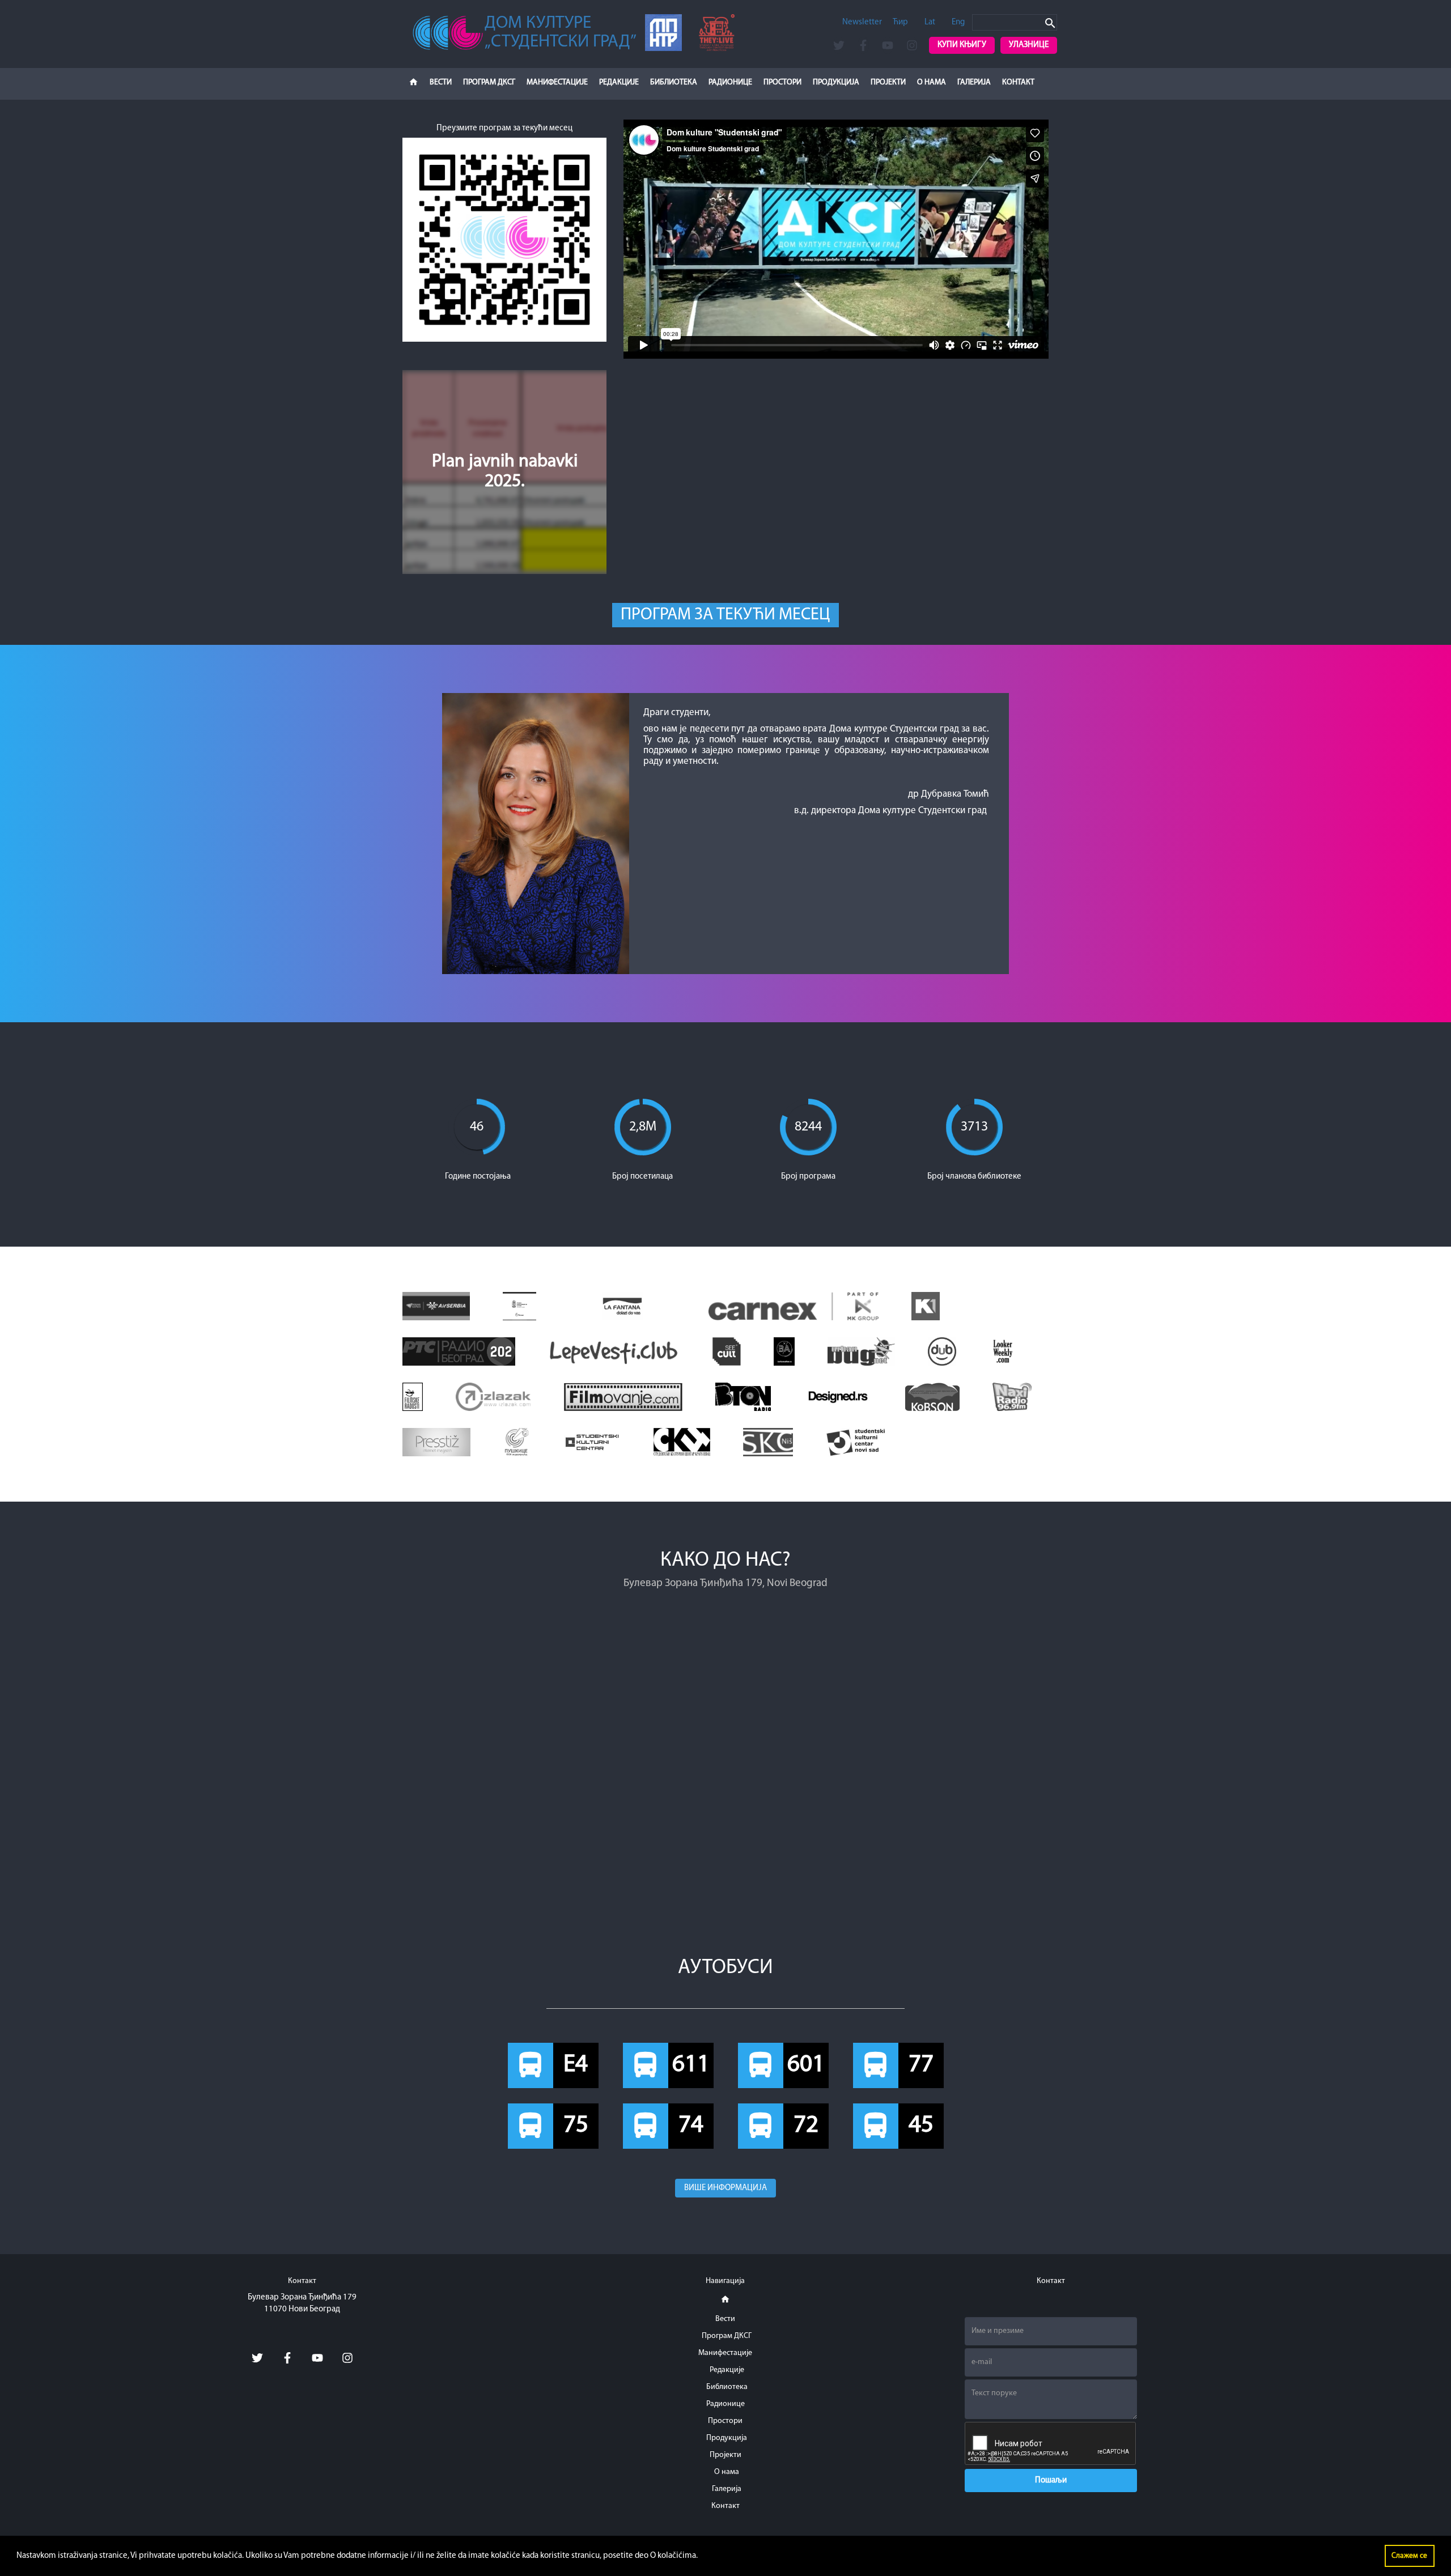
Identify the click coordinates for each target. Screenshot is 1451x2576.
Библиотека (674, 82)
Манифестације (557, 82)
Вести (441, 82)
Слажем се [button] (1409, 2556)
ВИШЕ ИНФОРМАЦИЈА (725, 2188)
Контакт (1018, 82)
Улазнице (1029, 45)
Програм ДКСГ (489, 82)
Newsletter (862, 22)
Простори (782, 82)
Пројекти (888, 82)
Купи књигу (962, 45)
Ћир (900, 22)
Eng (958, 22)
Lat (930, 22)
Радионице (730, 82)
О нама (932, 82)
